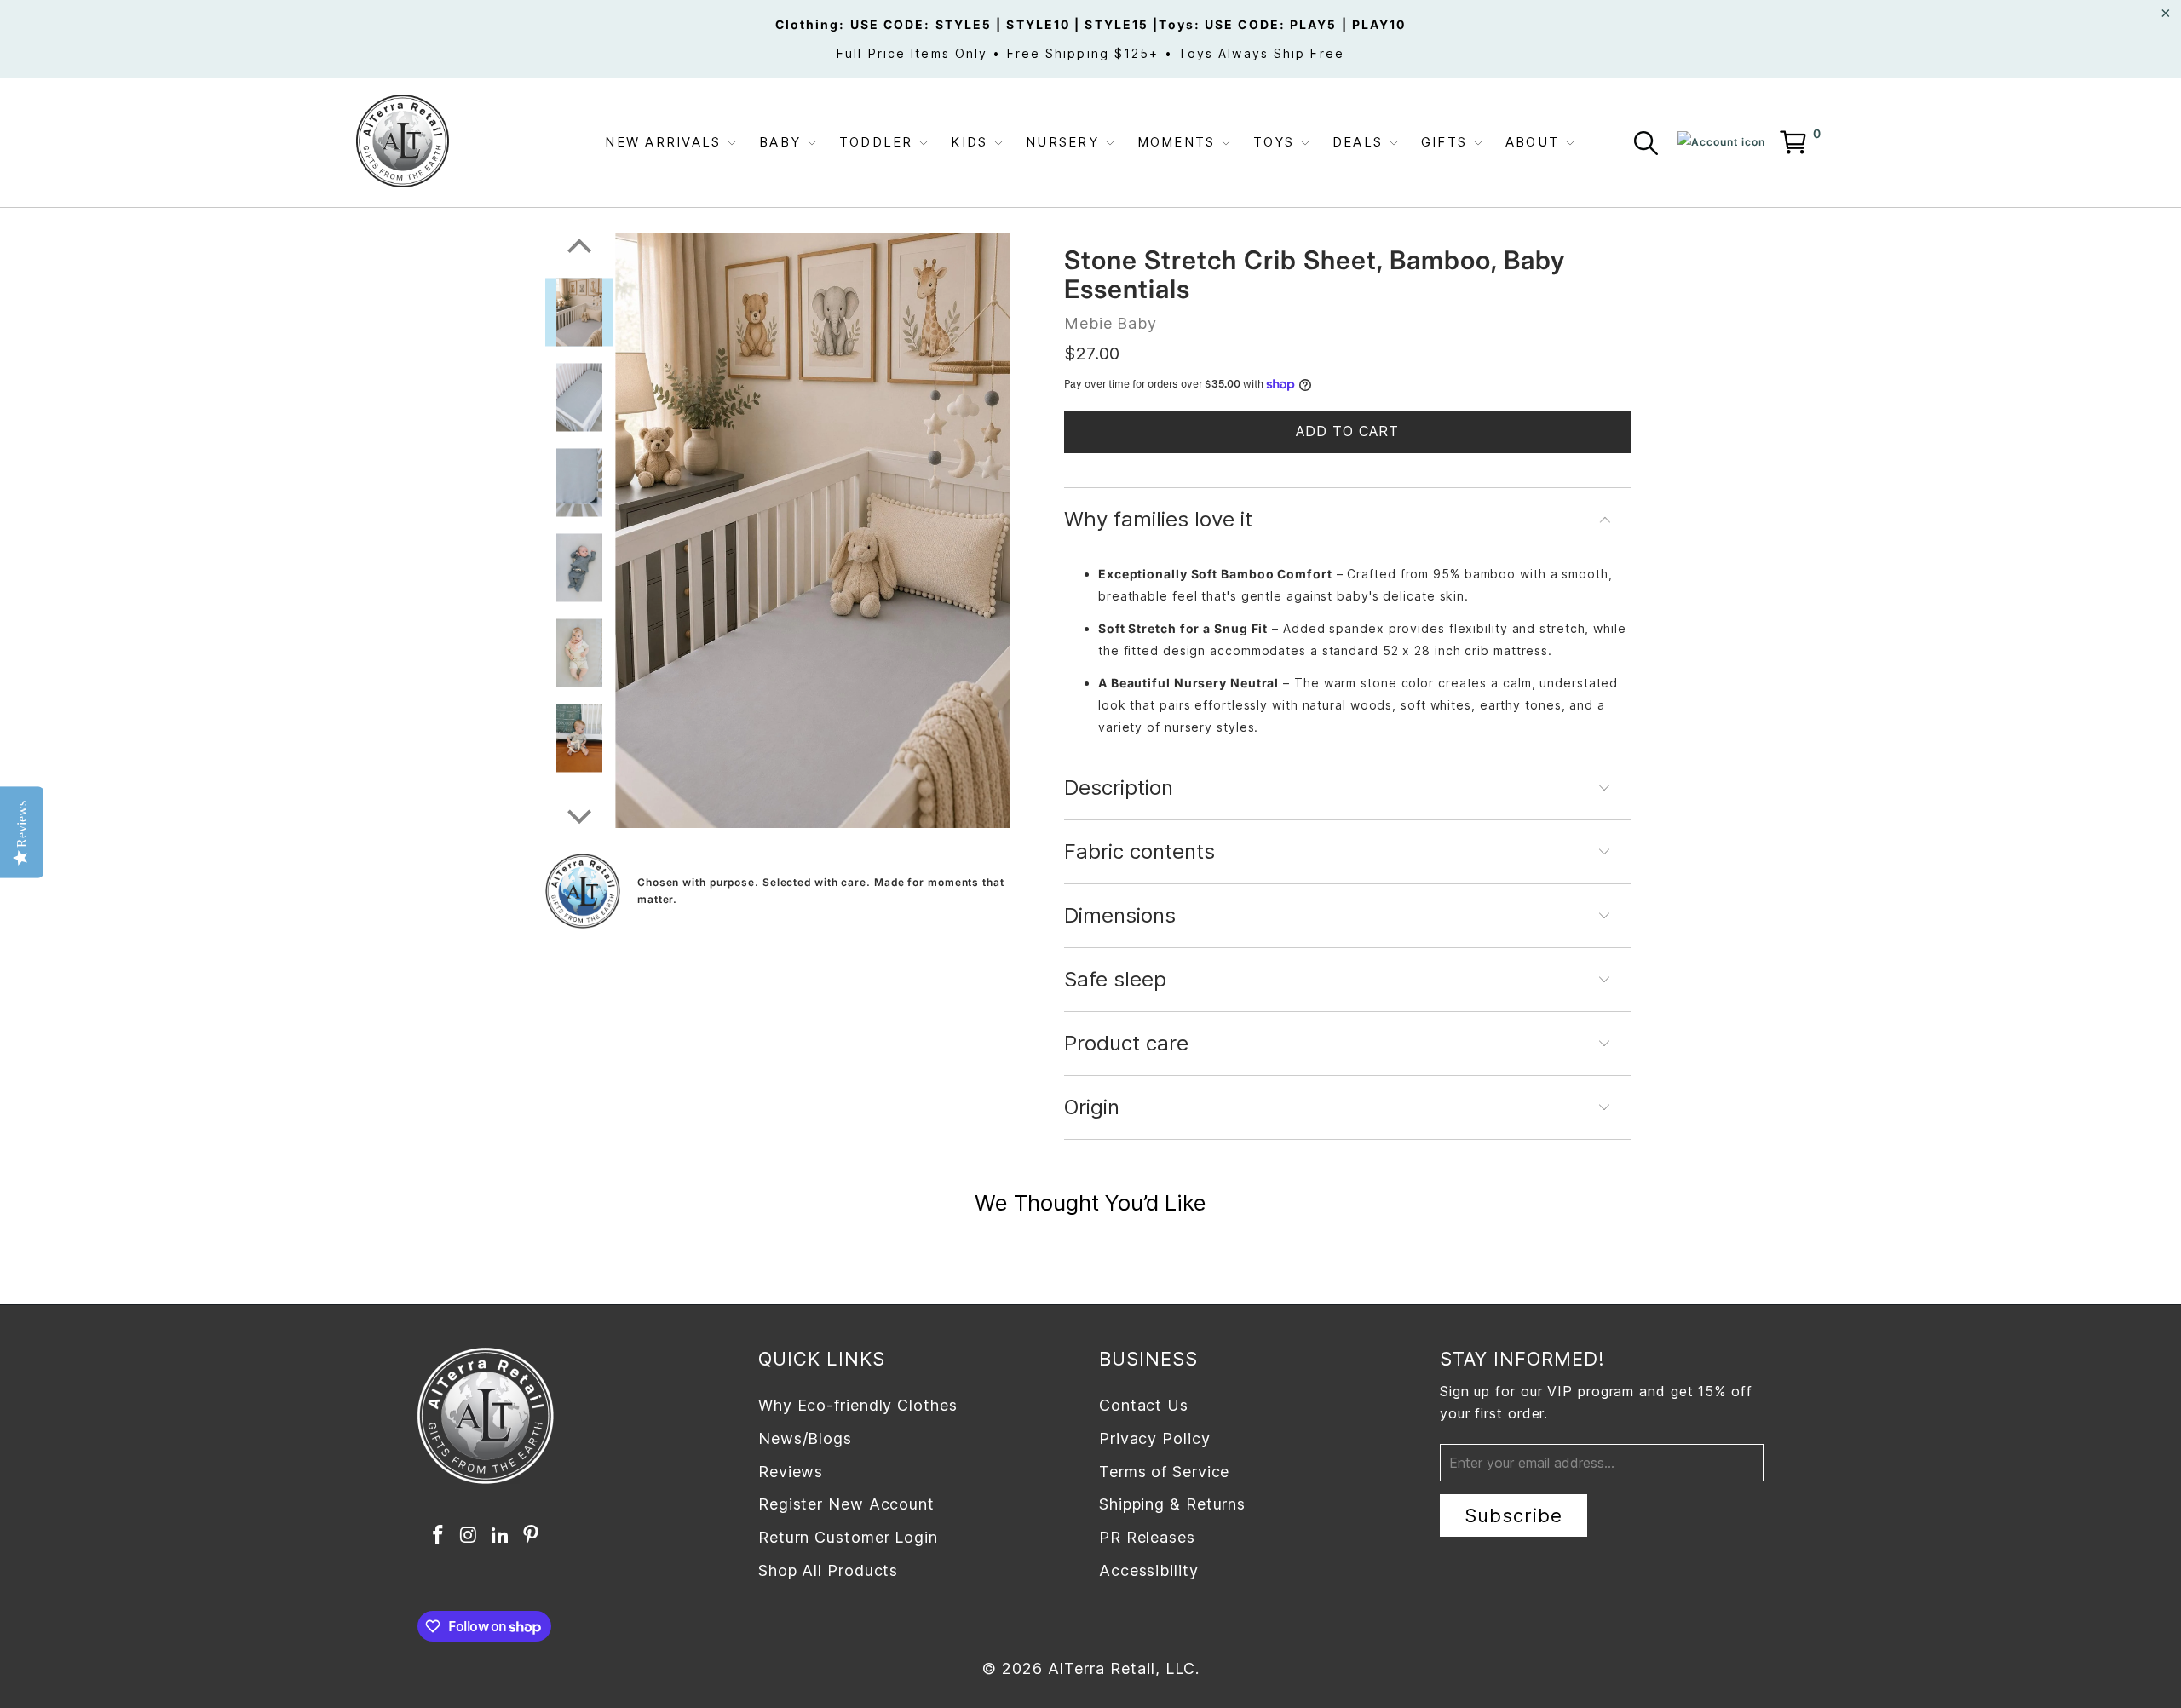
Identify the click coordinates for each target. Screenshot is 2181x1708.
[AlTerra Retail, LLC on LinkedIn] (500, 1535)
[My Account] (1721, 142)
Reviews (791, 1472)
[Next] (579, 806)
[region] (813, 530)
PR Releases (1147, 1537)
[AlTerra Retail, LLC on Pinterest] (532, 1535)
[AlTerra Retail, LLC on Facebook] (438, 1535)
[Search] (1649, 146)
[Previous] (579, 236)
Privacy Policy (1155, 1438)
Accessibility (1149, 1570)
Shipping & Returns (1172, 1504)
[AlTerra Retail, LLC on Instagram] (469, 1535)
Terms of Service (1164, 1472)
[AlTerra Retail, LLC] (403, 142)
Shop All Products (828, 1570)
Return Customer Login (848, 1537)
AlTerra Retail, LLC (1122, 1668)
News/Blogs (805, 1438)
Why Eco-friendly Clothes (858, 1405)
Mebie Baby (1111, 323)
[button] (671, 143)
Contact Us (1144, 1405)
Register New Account (846, 1504)
